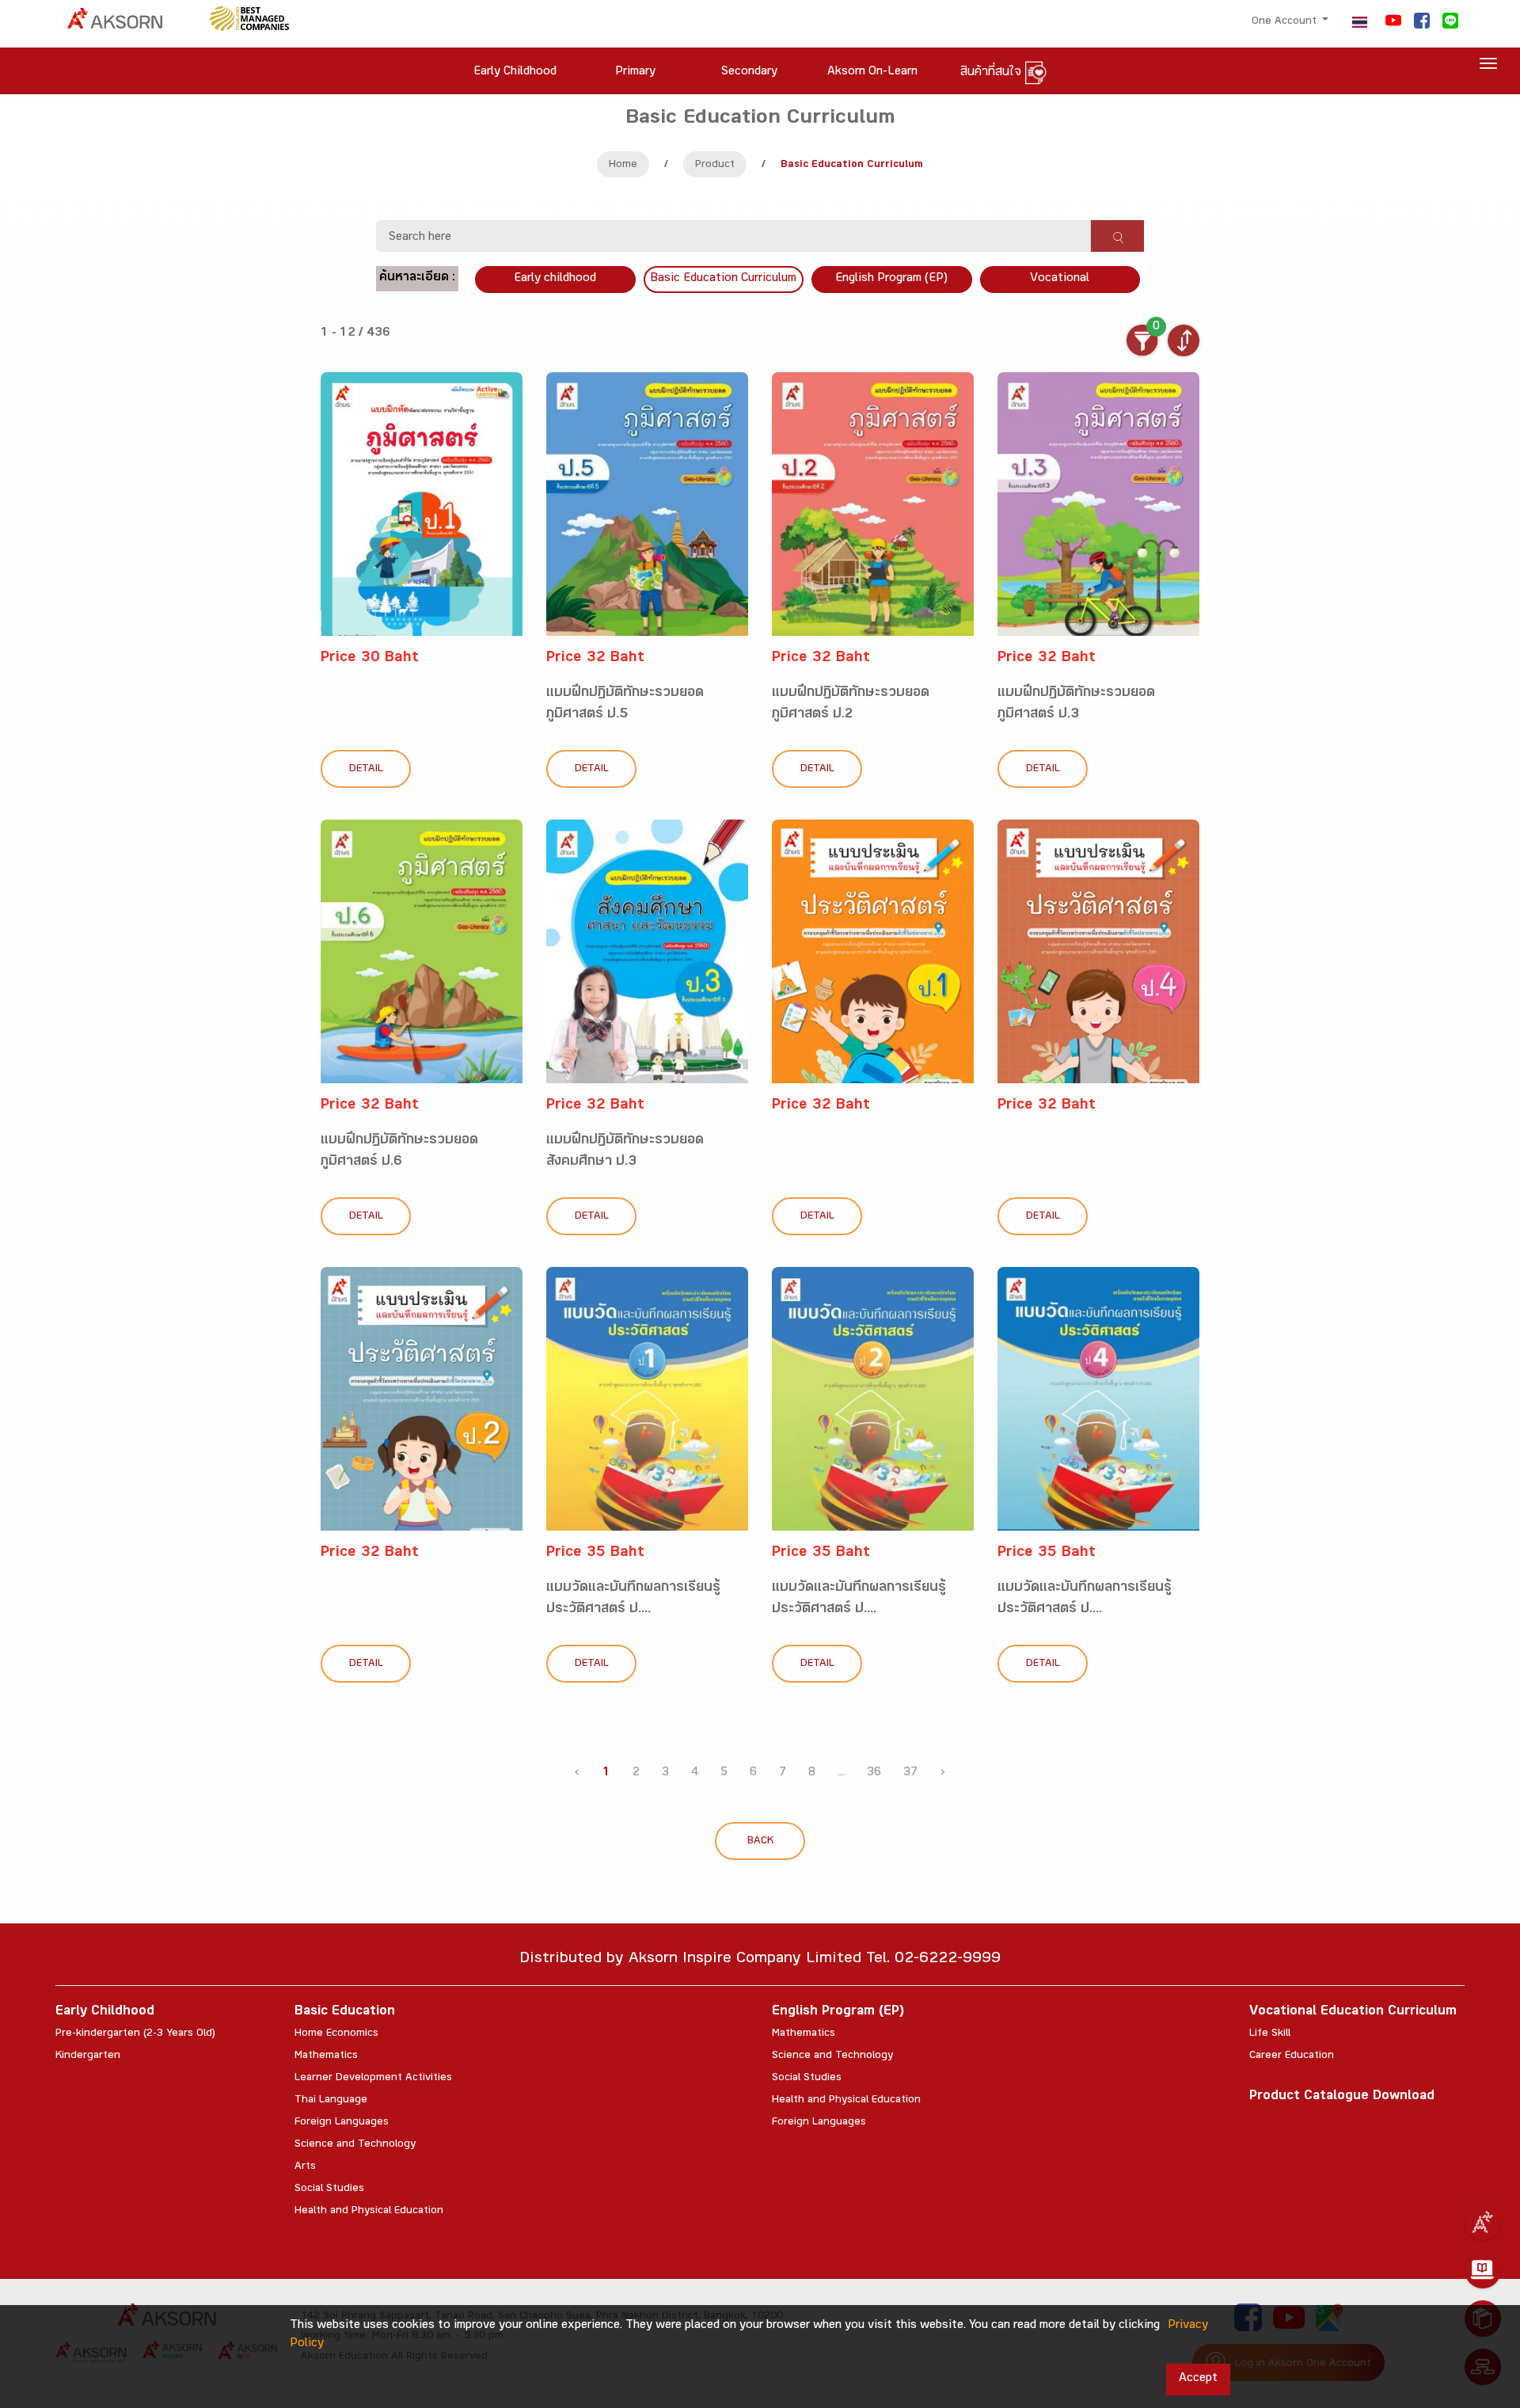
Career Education (1292, 2056)
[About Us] (1483, 2222)
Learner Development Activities (373, 2079)
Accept (1198, 2379)
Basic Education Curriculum (723, 279)
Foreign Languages (342, 2123)
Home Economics (336, 2034)
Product (715, 165)
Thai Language (331, 2101)
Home (623, 165)
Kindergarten (88, 2056)
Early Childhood (105, 2012)
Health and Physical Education (369, 2212)
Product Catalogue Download (1342, 2097)
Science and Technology (355, 2145)
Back (760, 1842)
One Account (1286, 22)
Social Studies (329, 2189)
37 (910, 1773)
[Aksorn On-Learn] (1483, 2270)
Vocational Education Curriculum (1353, 2012)
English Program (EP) (891, 279)
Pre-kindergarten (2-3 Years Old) (135, 2034)
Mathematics (326, 2056)
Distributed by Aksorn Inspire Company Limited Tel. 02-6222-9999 (760, 1960)
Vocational (1060, 279)
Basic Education (345, 2012)
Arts (305, 2167)
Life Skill (1270, 2034)
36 (874, 1773)
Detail (366, 770)
